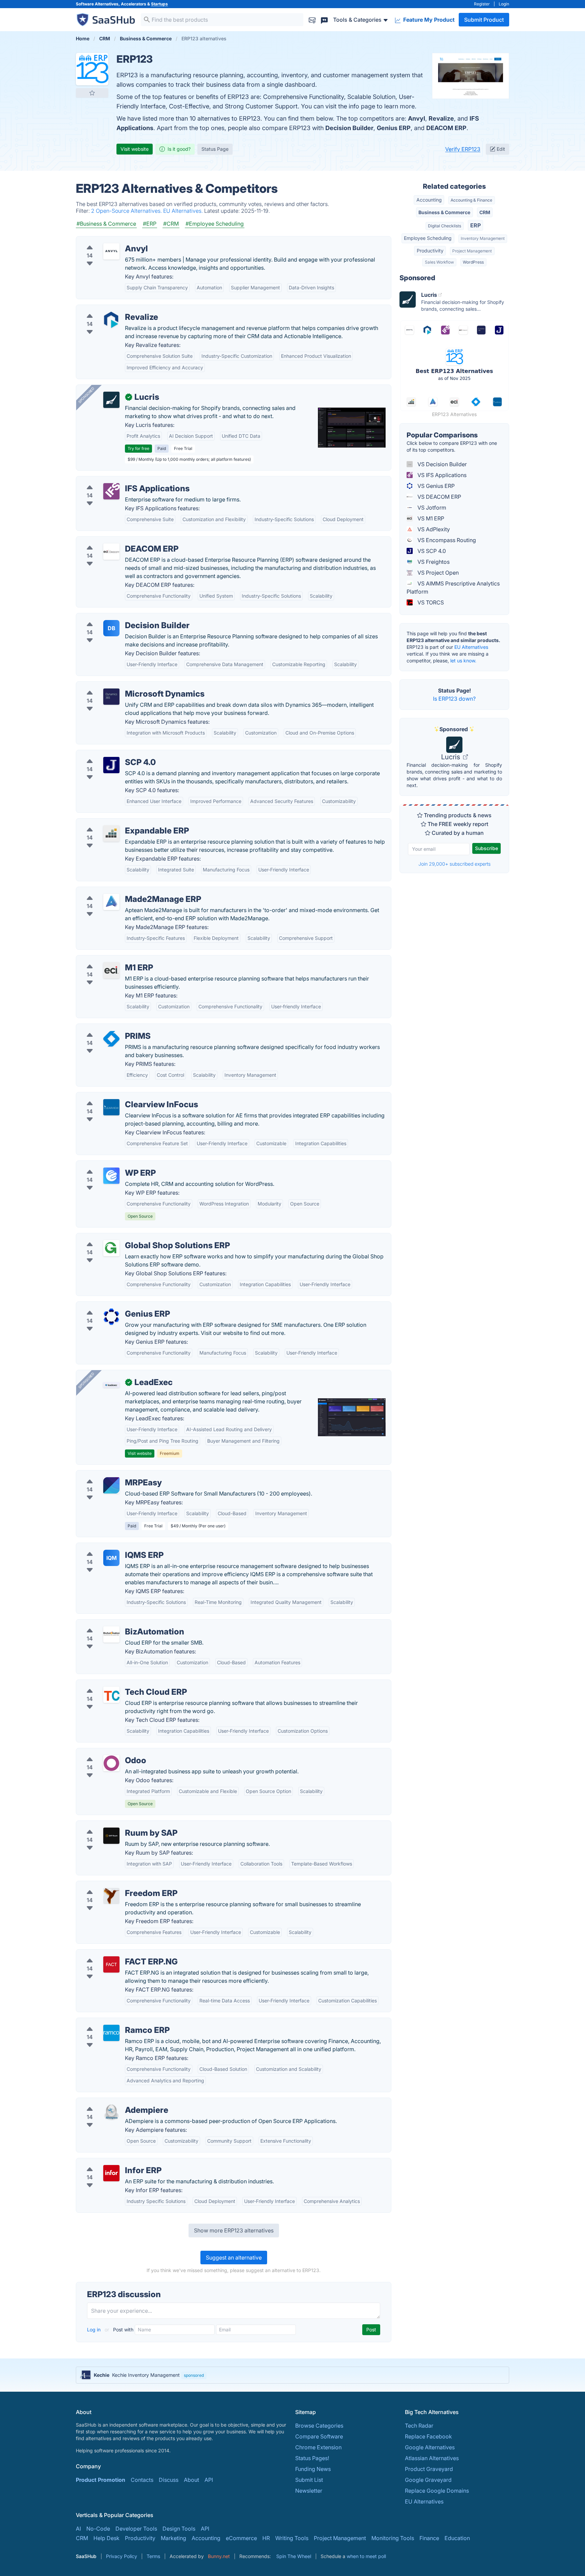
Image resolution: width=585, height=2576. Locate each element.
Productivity (430, 251)
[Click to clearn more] (292, 2375)
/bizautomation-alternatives (116, 1624)
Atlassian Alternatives (432, 2458)
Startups (159, 4)
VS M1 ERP (430, 518)
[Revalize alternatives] (111, 320)
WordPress (473, 262)
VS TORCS (430, 602)
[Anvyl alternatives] (111, 251)
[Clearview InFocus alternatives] (111, 1107)
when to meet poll (366, 2556)
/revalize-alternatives (108, 309)
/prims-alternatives (105, 1028)
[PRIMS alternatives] (111, 1039)
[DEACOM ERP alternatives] (111, 552)
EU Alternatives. (184, 211)
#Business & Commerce (106, 224)
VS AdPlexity (433, 529)
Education (457, 2538)
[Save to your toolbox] (92, 93)
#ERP (150, 224)
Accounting (429, 200)
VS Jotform (431, 508)
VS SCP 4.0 (431, 551)
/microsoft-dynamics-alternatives (124, 686)
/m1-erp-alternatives (107, 960)
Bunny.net (219, 2556)
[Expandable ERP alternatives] (111, 833)
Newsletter (309, 2491)
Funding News (313, 2469)
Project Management (472, 251)
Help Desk (106, 2538)
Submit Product (484, 20)
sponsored (194, 2375)
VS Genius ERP (435, 486)
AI (78, 2529)
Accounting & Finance (471, 200)
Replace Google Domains (437, 2491)
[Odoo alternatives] (111, 1763)
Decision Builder (349, 128)
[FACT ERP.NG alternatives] (111, 1964)
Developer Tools (136, 2529)
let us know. (463, 661)
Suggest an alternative (234, 2258)
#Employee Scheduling (215, 224)
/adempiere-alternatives (112, 2102)
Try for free (138, 448)
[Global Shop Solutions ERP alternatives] (111, 1248)
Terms (153, 2556)
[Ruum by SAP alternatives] (111, 1836)
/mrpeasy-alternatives (109, 1475)
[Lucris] (111, 400)
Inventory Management (483, 238)
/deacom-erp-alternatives (114, 541)
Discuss (169, 2480)
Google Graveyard (428, 2480)
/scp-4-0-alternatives (109, 754)
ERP (475, 225)
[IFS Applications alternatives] (111, 491)
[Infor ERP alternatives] (111, 2173)
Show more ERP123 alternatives (234, 2230)
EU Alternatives (471, 647)
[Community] (324, 19)
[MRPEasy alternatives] (111, 1485)
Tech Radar (419, 2426)
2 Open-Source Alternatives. (127, 211)
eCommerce (241, 2538)
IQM (112, 1558)
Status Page (215, 149)
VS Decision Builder (441, 464)
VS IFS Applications (441, 475)
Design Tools (179, 2529)
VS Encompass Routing (446, 540)
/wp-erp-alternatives (108, 1165)
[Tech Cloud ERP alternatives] (111, 1695)
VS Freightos (433, 562)
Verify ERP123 (463, 149)
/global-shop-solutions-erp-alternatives (132, 1237)
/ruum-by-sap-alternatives (115, 1825)
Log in (94, 2330)
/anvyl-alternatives (105, 241)
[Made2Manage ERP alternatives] (111, 902)
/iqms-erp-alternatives (110, 1547)
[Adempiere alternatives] (111, 2113)
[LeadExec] (111, 1385)
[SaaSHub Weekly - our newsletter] (312, 19)
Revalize (441, 118)
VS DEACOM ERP (439, 497)
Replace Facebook (428, 2436)
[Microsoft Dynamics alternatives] (111, 697)
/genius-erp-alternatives (112, 1306)
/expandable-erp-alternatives (119, 823)
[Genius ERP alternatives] (111, 1317)
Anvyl (417, 118)
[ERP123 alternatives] (92, 69)
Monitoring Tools (393, 2538)
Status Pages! (312, 2458)
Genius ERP (394, 128)
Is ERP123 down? (454, 699)
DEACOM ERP (446, 128)
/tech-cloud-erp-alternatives (117, 1684)
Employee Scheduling (428, 238)
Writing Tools (292, 2538)
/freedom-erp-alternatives (115, 1885)
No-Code (98, 2529)
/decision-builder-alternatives (119, 617)
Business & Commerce (444, 212)
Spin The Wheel (294, 2556)
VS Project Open (437, 573)
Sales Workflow (439, 262)
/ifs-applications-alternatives (118, 480)
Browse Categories (319, 2426)
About (191, 2480)
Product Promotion (101, 2480)
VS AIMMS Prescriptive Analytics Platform (453, 588)
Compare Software (319, 2436)
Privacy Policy (122, 2556)
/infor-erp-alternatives (110, 2162)
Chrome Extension (318, 2447)
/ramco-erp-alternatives (112, 2022)
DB (112, 628)
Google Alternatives (430, 2447)
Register (482, 4)
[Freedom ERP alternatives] (111, 1896)
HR (266, 2538)
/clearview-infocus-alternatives (121, 1096)
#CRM (171, 224)
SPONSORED (86, 395)
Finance (429, 2538)
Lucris (451, 757)
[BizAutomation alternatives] (111, 1634)
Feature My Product (428, 20)
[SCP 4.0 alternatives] (111, 765)
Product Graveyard (429, 2469)
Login (504, 4)
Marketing (174, 2538)
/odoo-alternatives (105, 1752)
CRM (485, 212)
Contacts (142, 2480)
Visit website (135, 149)
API (209, 2480)
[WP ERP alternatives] (111, 1176)
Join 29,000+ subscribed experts (454, 864)
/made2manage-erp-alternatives (123, 891)
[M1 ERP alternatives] (111, 970)
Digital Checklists (445, 226)
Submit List (309, 2480)
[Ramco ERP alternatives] (111, 2033)
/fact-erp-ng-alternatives (113, 1954)
